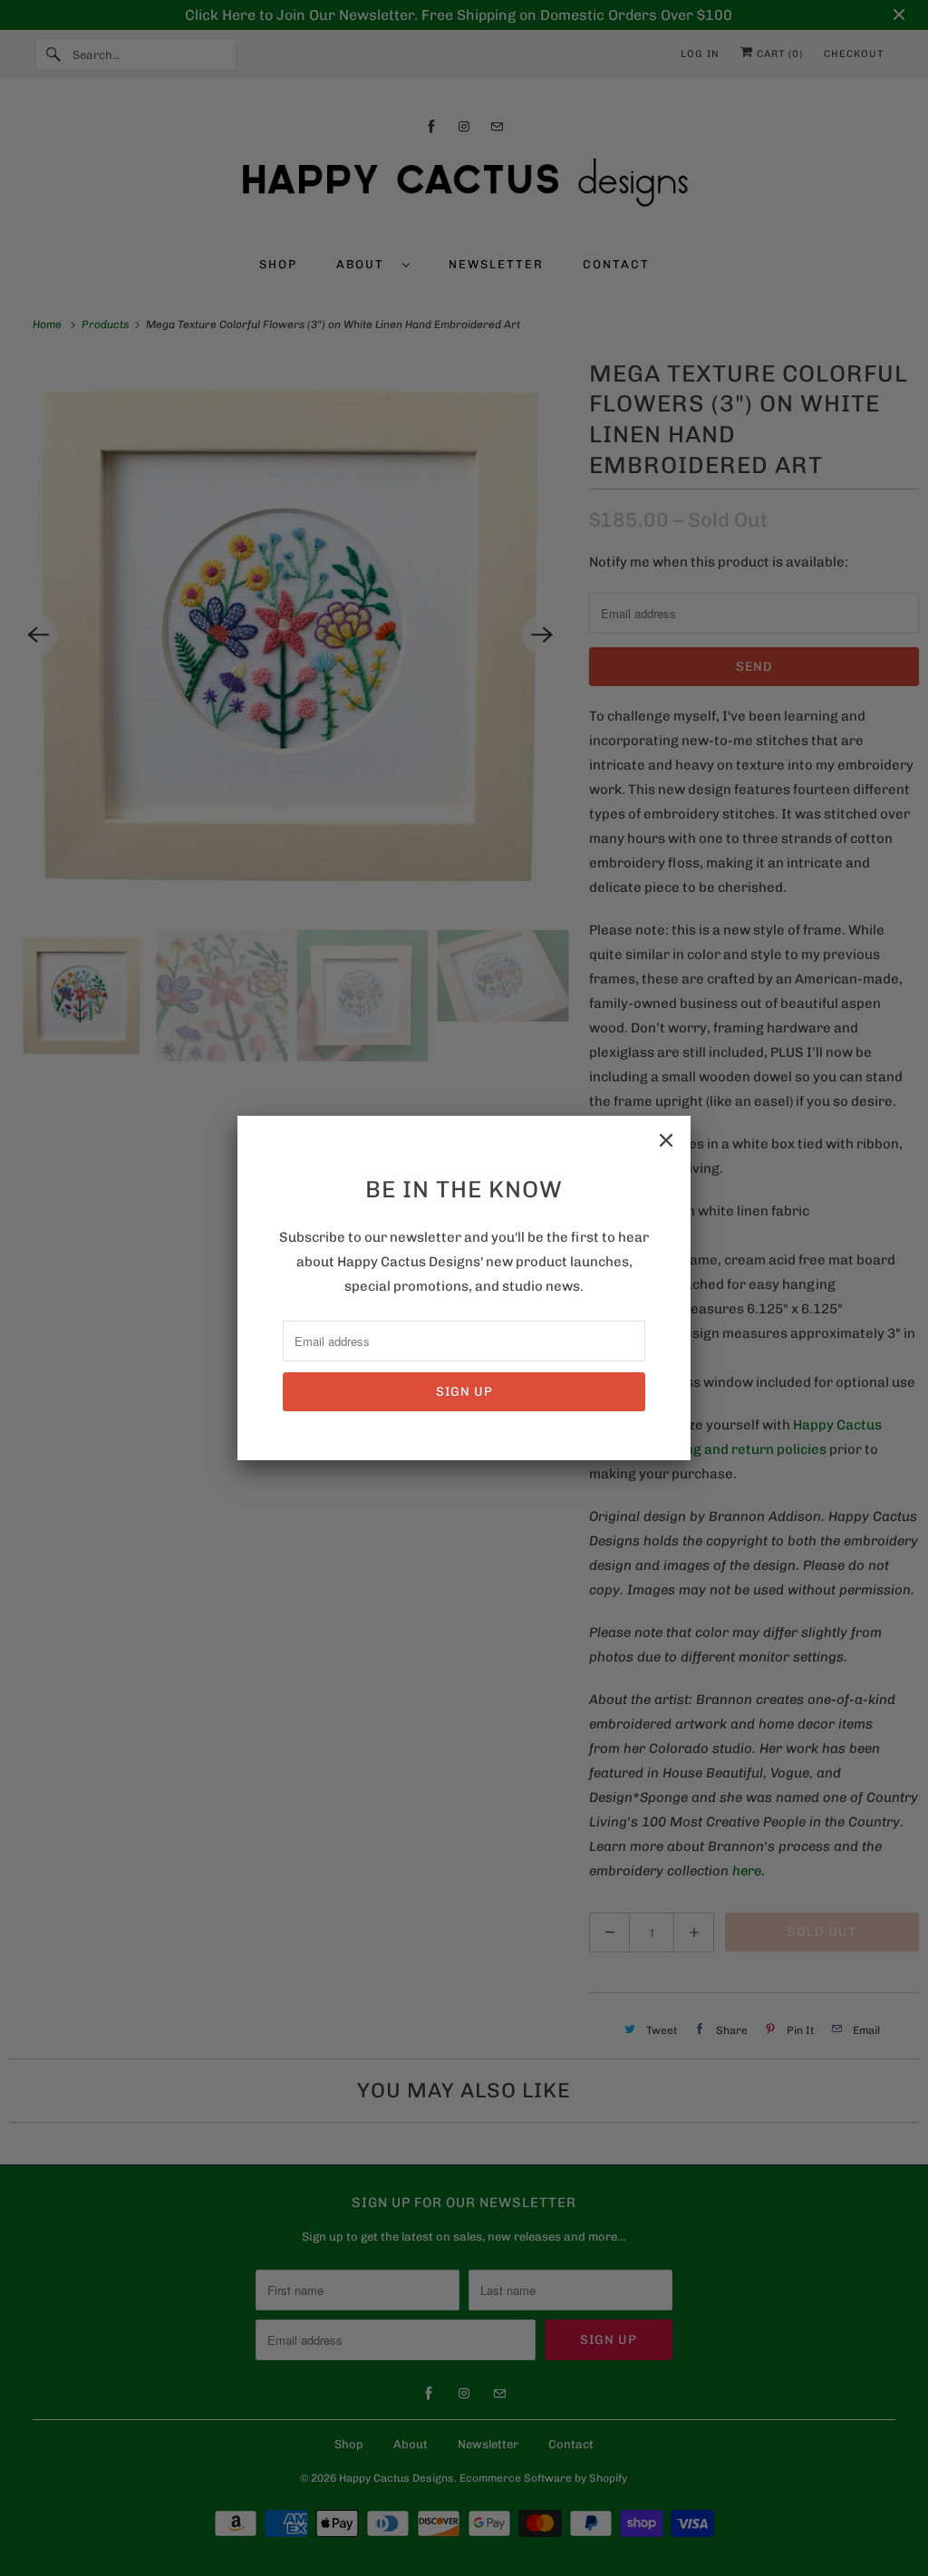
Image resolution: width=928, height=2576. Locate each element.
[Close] (666, 1140)
